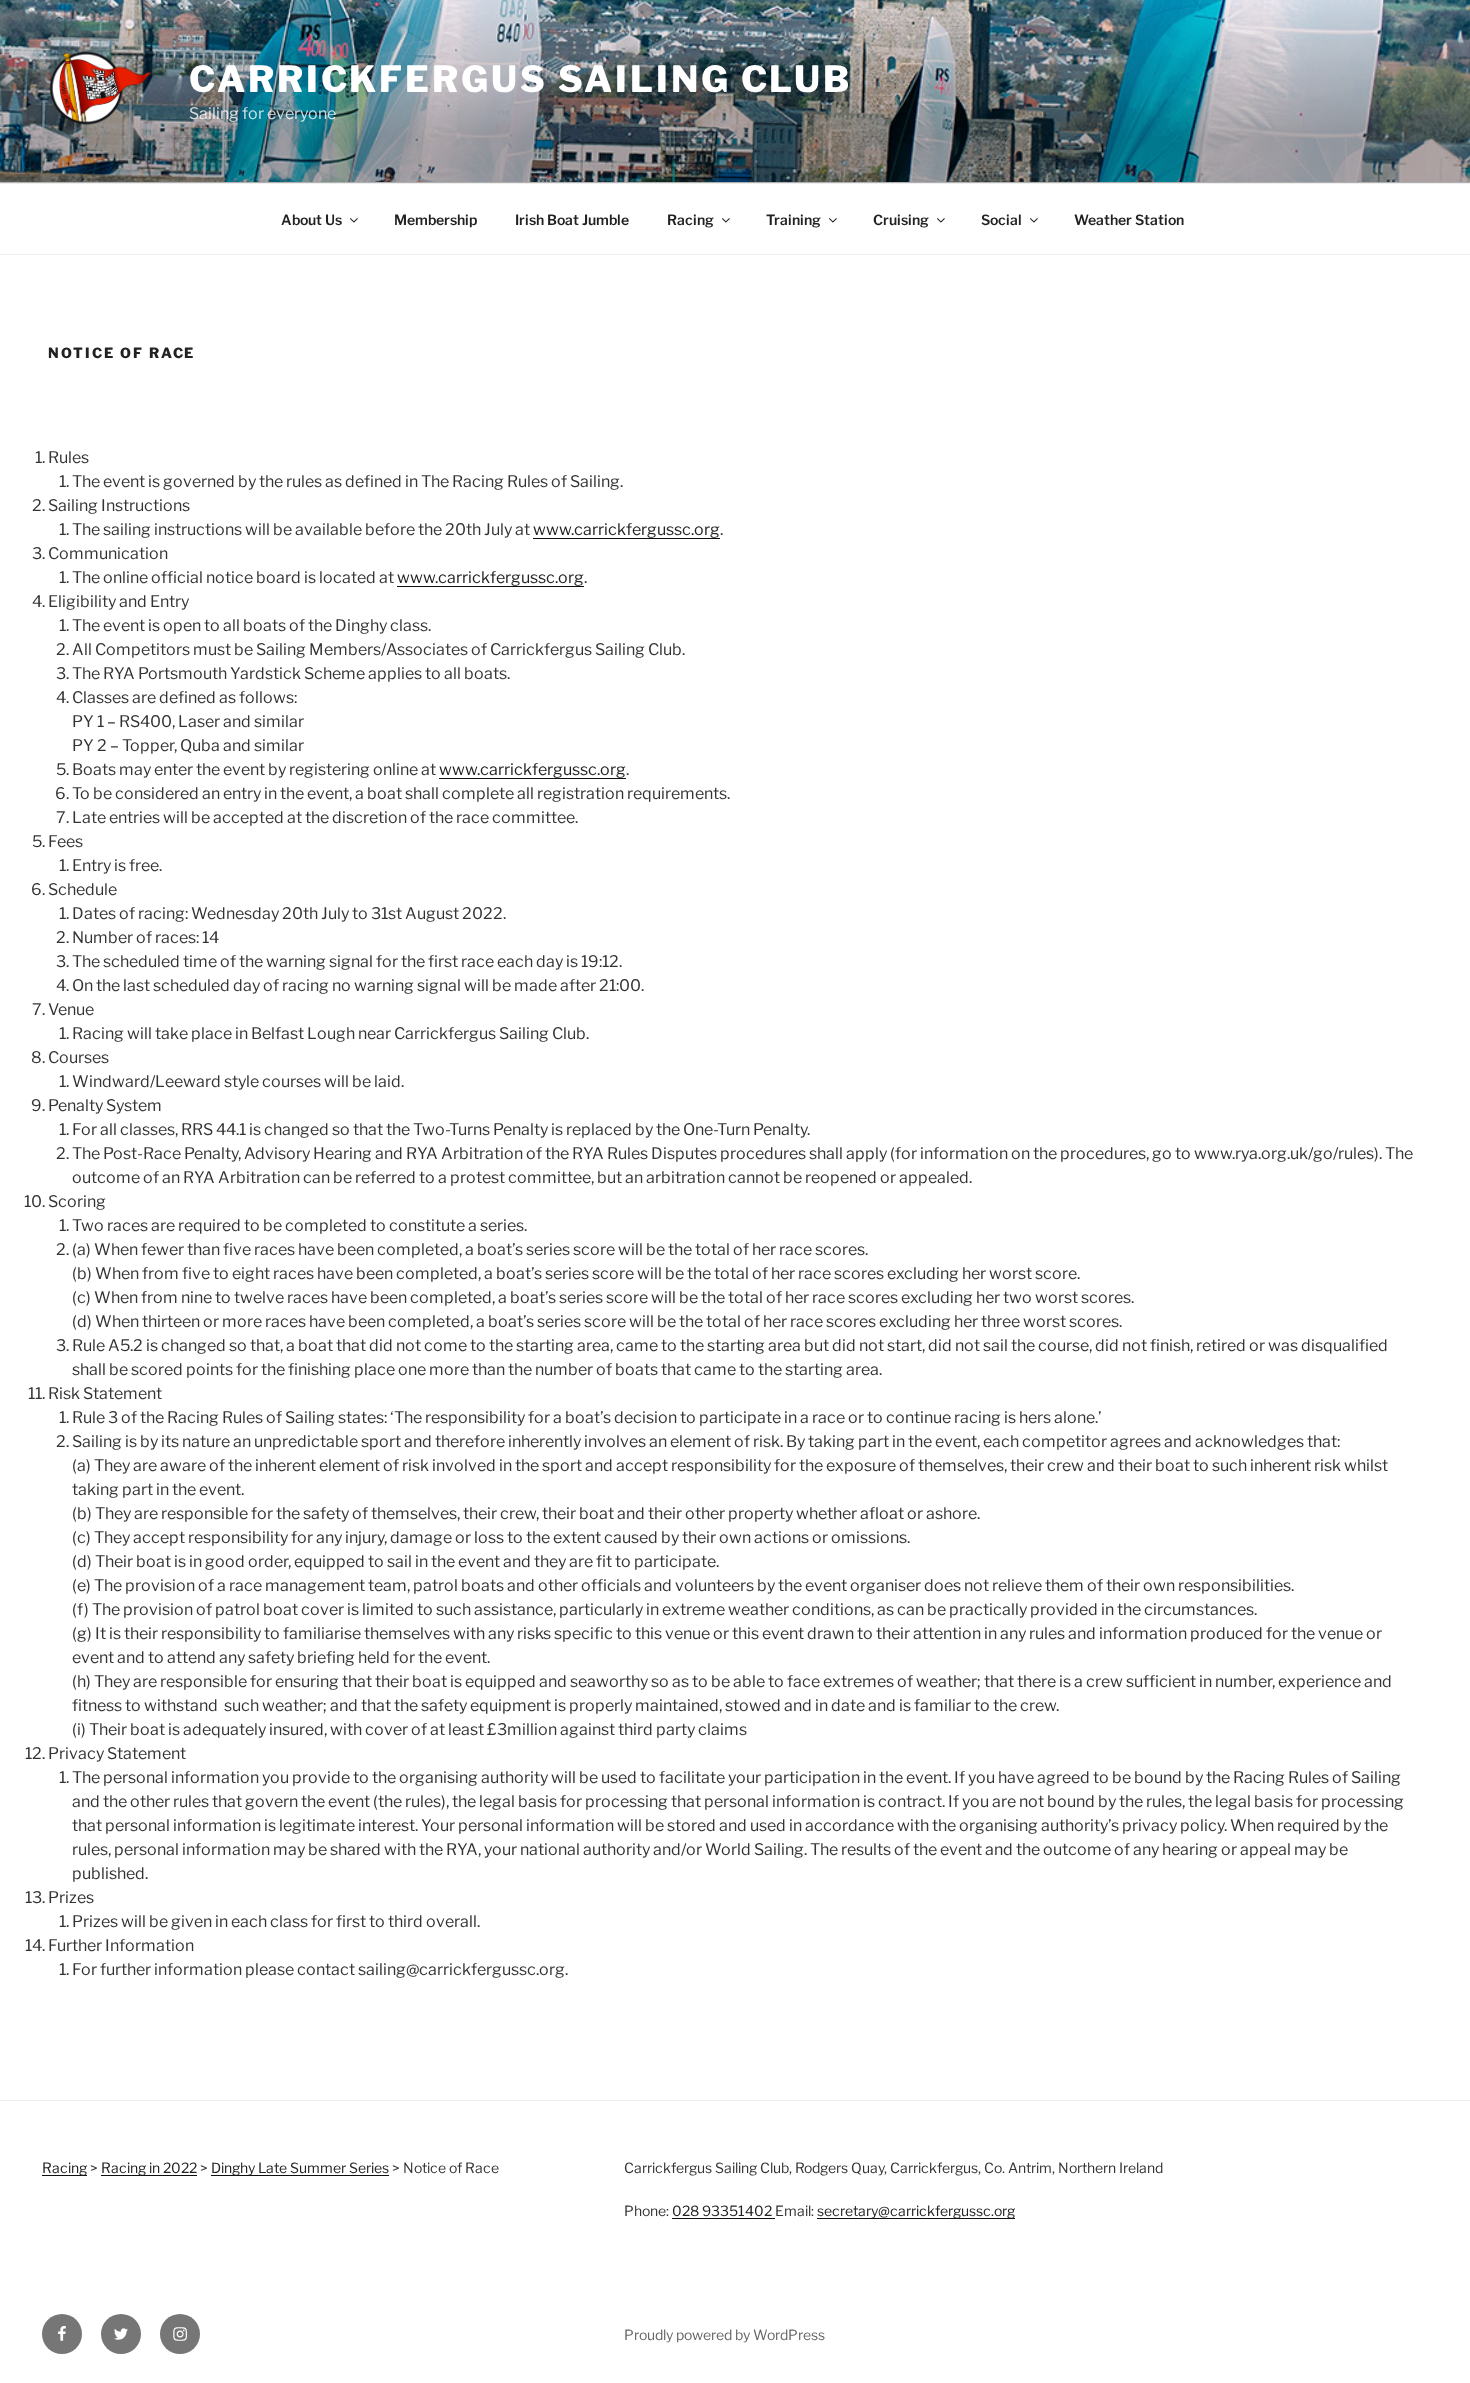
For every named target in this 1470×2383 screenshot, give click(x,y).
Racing (690, 219)
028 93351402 (723, 2210)
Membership (435, 219)
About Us (311, 219)
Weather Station (1129, 219)
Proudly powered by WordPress (724, 2334)
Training (793, 219)
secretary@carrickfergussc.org (916, 2210)
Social (1001, 219)
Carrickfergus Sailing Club (520, 79)
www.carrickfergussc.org (626, 529)
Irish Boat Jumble (572, 219)
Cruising (901, 219)
